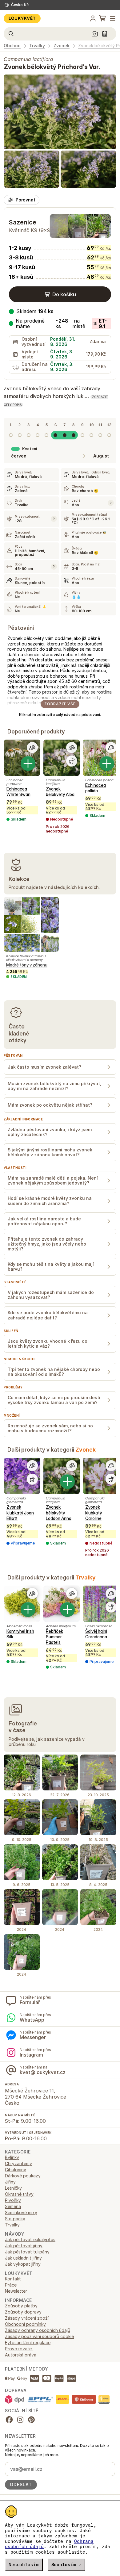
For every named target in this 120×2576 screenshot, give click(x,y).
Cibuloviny (16, 2170)
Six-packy (15, 2219)
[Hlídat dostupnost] (72, 761)
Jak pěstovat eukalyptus (30, 2239)
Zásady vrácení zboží (27, 2318)
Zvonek (62, 46)
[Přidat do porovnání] (32, 748)
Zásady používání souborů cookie (39, 2336)
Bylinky (12, 2157)
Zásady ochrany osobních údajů (38, 2330)
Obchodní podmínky (25, 2324)
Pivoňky (13, 2200)
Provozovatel (19, 2349)
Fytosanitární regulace (28, 2343)
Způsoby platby (21, 2306)
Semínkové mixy (21, 2212)
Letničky (13, 2188)
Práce (11, 2285)
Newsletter (16, 2291)
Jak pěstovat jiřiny (24, 2246)
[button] (60, 324)
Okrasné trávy (19, 2194)
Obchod (12, 46)
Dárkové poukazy (23, 2176)
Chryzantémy (18, 2163)
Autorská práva (21, 2355)
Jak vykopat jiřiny (23, 2264)
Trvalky (37, 46)
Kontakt (13, 2279)
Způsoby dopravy (23, 2312)
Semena (13, 2206)
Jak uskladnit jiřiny (23, 2258)
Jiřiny (10, 2182)
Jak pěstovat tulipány (27, 2252)
